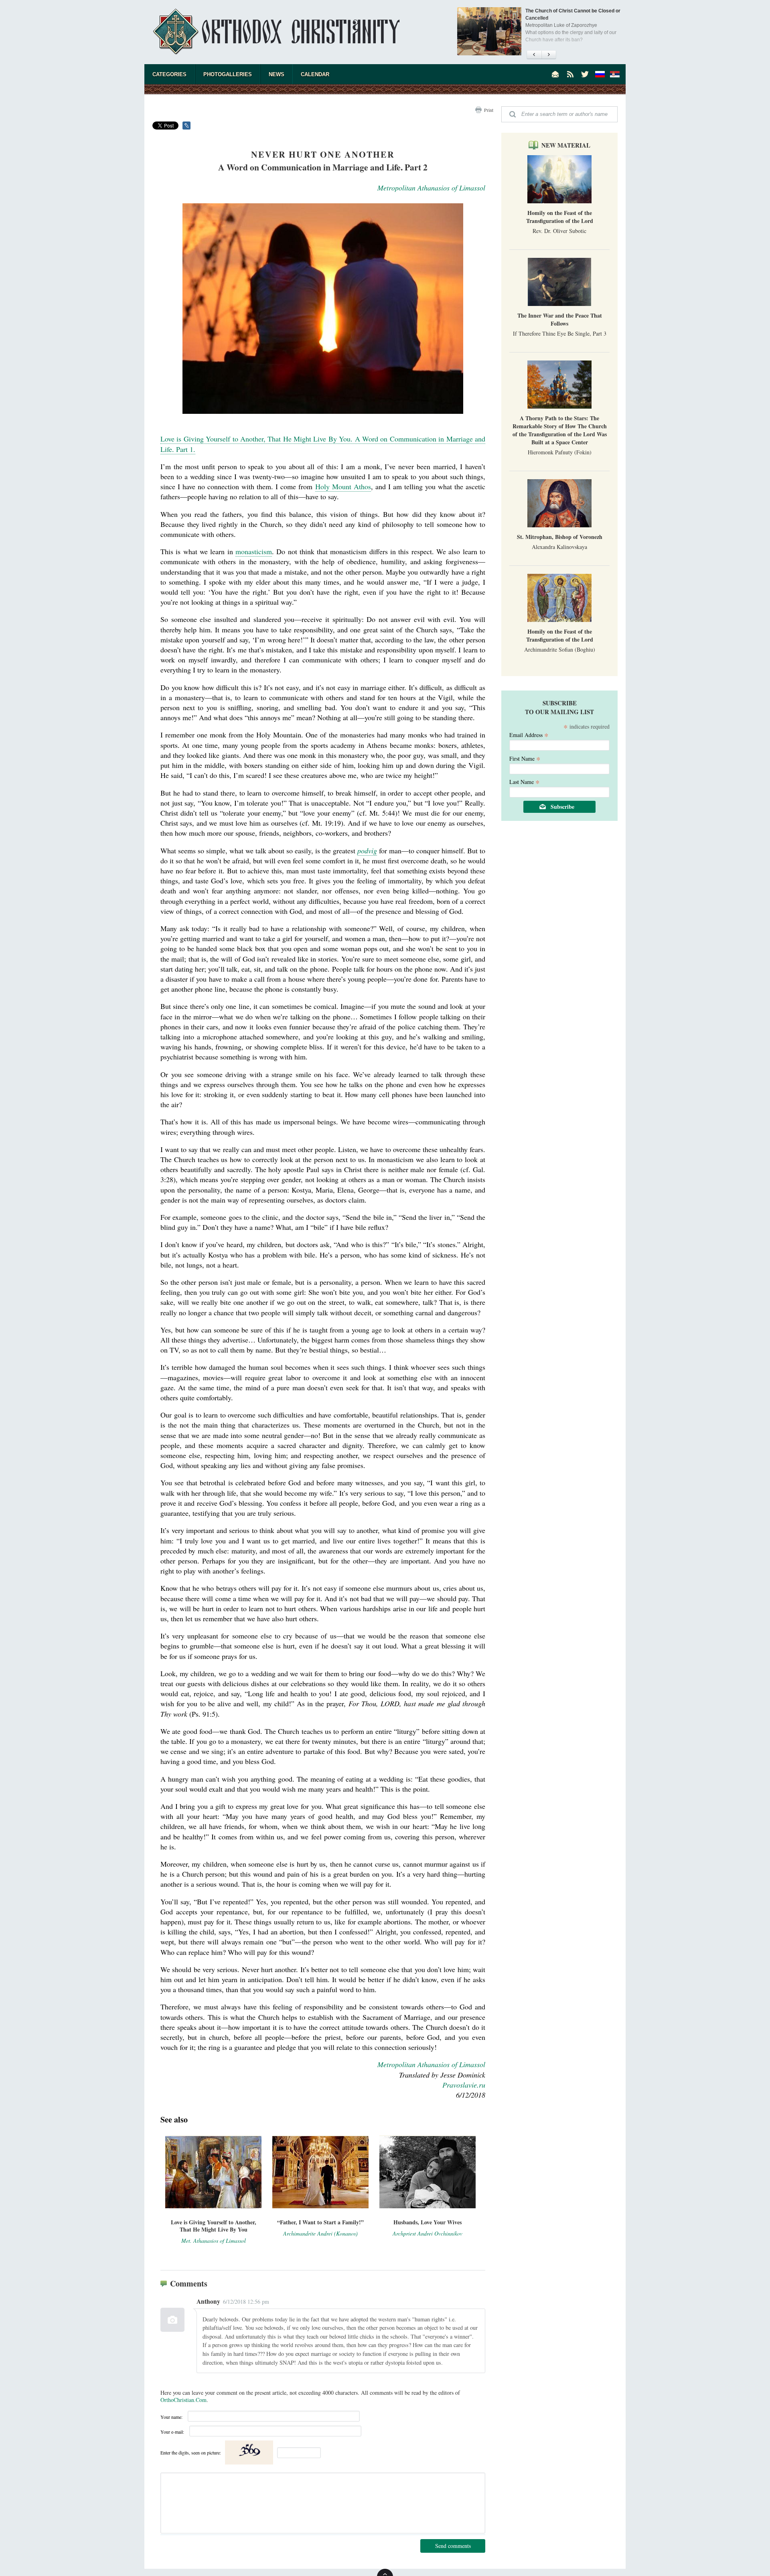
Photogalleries (228, 74)
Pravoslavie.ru (464, 2085)
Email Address (529, 734)
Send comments (453, 2546)
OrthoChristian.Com (183, 2400)
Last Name (525, 781)
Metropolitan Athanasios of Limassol (431, 188)
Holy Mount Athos (343, 486)
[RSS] (570, 74)
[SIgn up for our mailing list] (555, 74)
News (277, 74)
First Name (525, 758)
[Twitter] (585, 74)
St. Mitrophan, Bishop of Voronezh (560, 537)
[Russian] (600, 74)
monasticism (254, 551)
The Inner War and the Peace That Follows (560, 319)
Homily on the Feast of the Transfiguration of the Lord (560, 217)
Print (489, 110)
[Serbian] (615, 74)
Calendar (315, 74)
